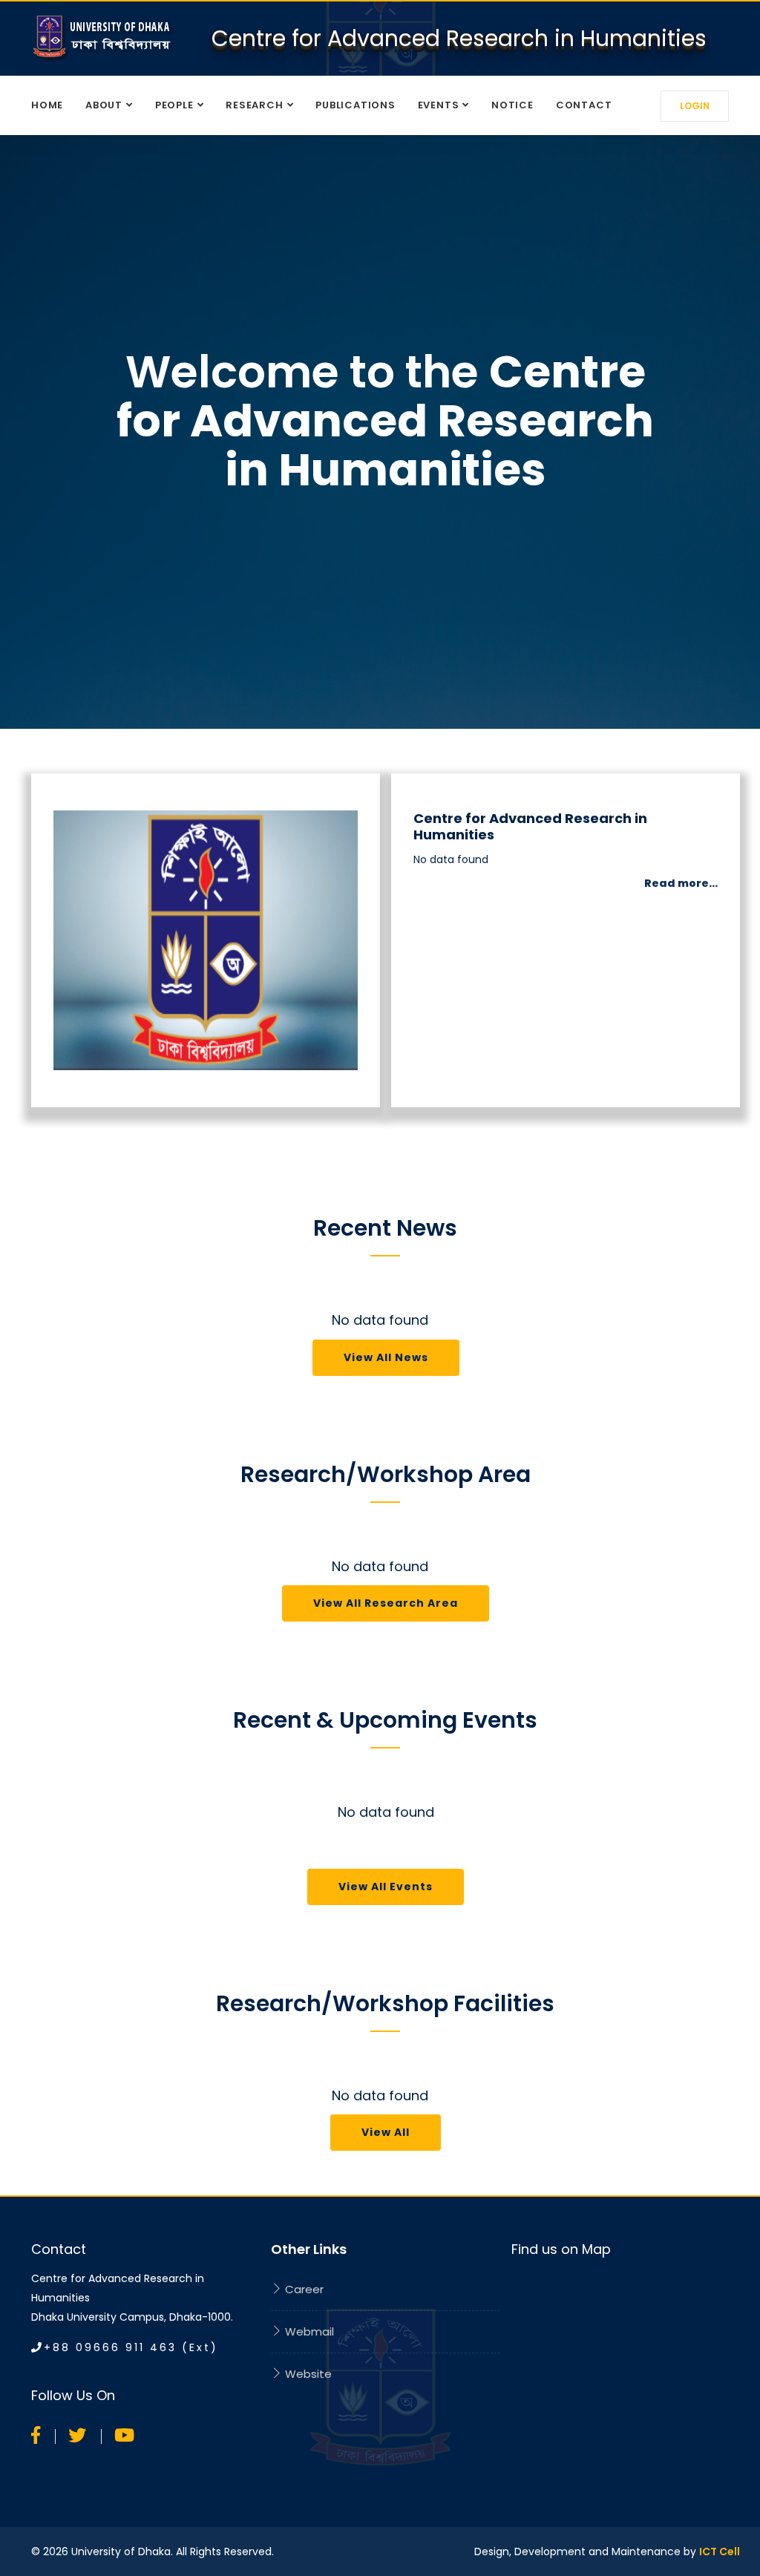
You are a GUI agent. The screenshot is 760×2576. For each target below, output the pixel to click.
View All (386, 2132)
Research (254, 105)
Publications (355, 105)
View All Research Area (386, 1603)
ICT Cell (720, 2552)
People (174, 105)
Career (303, 2289)
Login (695, 106)
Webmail (308, 2331)
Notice (512, 105)
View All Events (386, 1887)
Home (47, 105)
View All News (386, 1357)
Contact (584, 105)
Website (307, 2374)
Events (439, 105)
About (104, 105)
